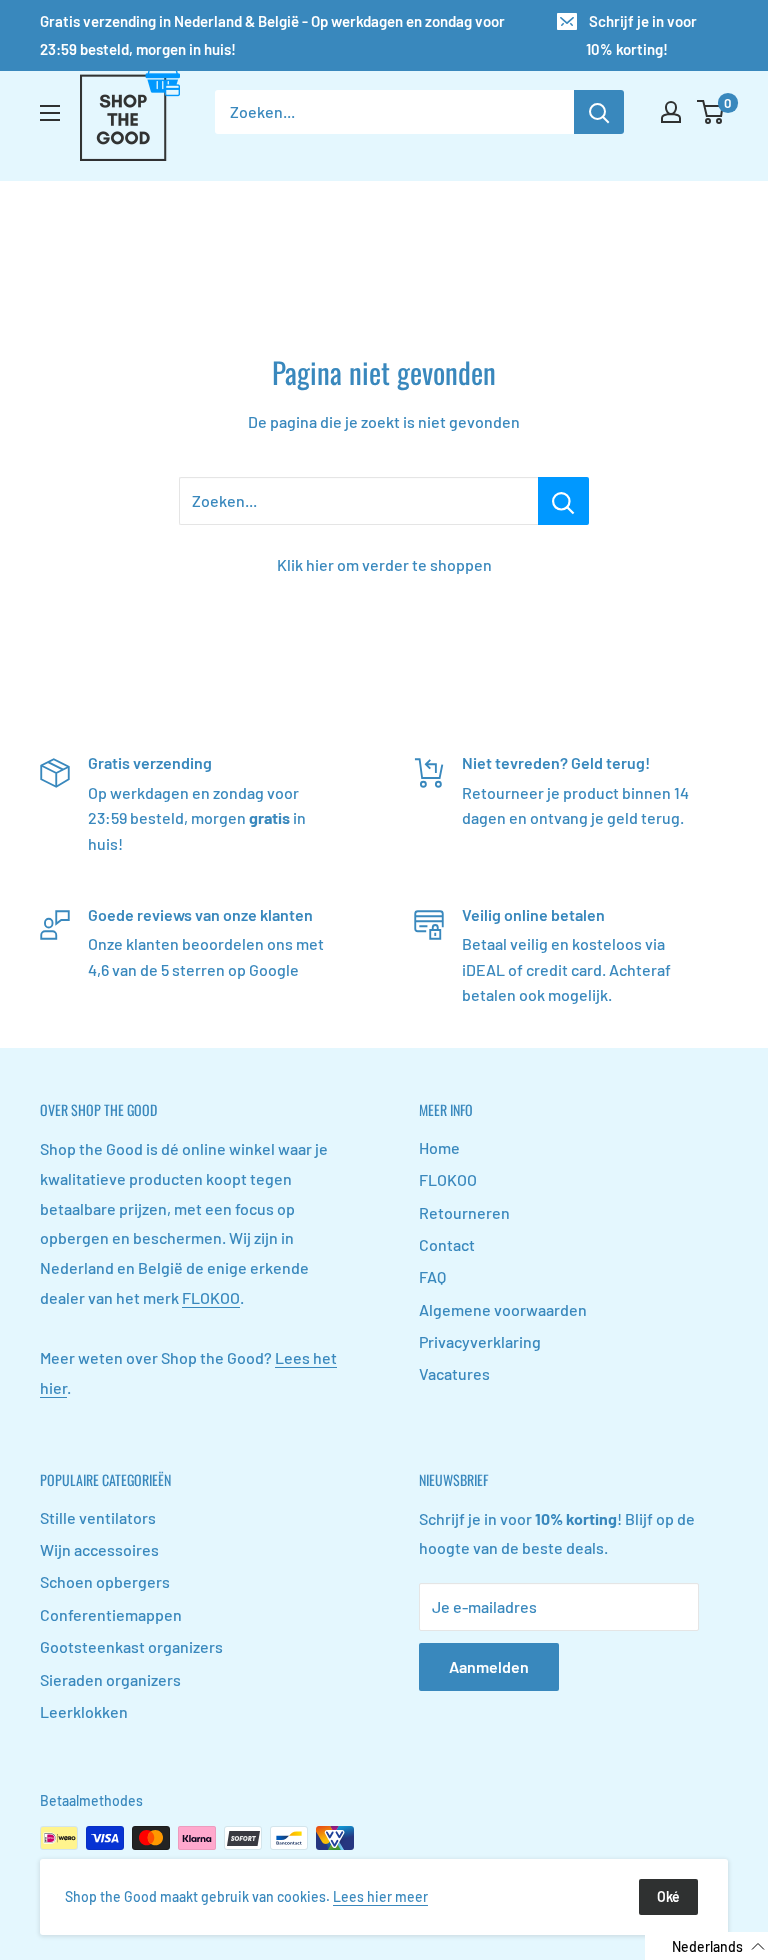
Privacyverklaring (480, 1341)
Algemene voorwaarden (503, 1309)
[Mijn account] (671, 112)
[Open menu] (50, 113)
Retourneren (464, 1212)
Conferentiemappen (111, 1614)
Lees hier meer (380, 1896)
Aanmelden (489, 1666)
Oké (668, 1896)
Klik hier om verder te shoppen (384, 564)
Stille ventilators (98, 1517)
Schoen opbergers (105, 1581)
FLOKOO (211, 1297)
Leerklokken (84, 1711)
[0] (711, 112)
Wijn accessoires (99, 1549)
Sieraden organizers (110, 1679)
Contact (447, 1244)
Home (439, 1147)
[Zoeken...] (563, 501)
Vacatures (454, 1373)
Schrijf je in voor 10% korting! (641, 35)
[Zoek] (599, 112)
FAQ (432, 1276)
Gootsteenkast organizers (131, 1646)
